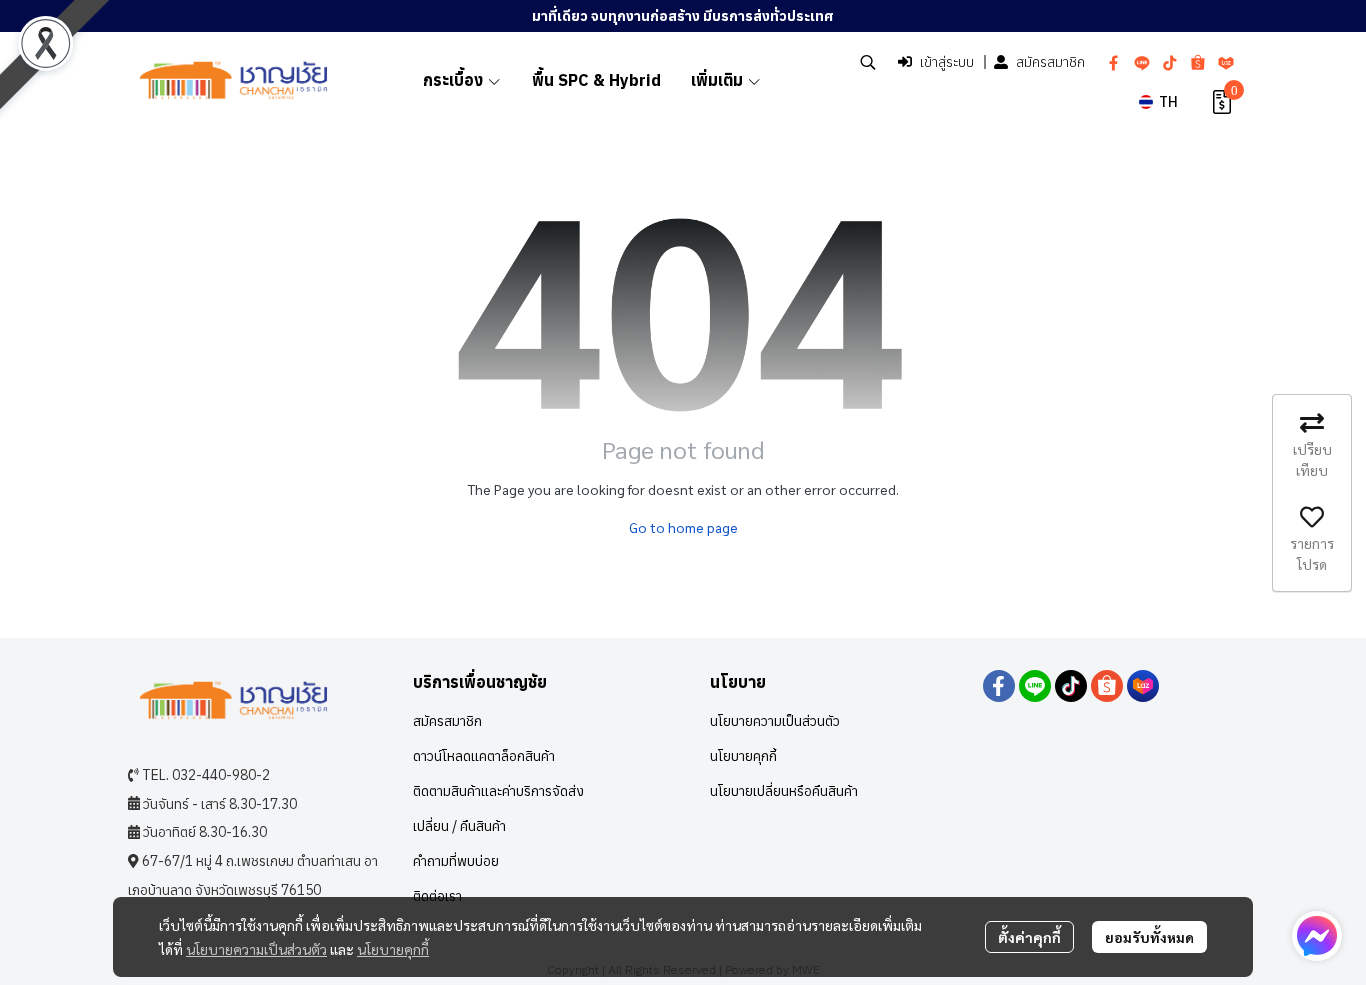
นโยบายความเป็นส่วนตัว (256, 949)
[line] (1142, 62)
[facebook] (1114, 62)
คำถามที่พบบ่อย (456, 861)
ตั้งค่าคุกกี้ (1029, 937)
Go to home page (683, 527)
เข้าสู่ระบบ (947, 62)
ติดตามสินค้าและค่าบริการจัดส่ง (498, 791)
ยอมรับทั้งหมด (1149, 937)
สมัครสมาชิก (1050, 62)
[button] (868, 62)
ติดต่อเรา (437, 896)
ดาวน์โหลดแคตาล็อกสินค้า (484, 756)
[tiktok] (1170, 62)
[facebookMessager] (1317, 936)
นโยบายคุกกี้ (393, 949)
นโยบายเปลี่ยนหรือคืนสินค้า (784, 791)
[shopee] (1198, 62)
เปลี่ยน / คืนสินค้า (459, 826)
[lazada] (1226, 62)
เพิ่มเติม (719, 80)
